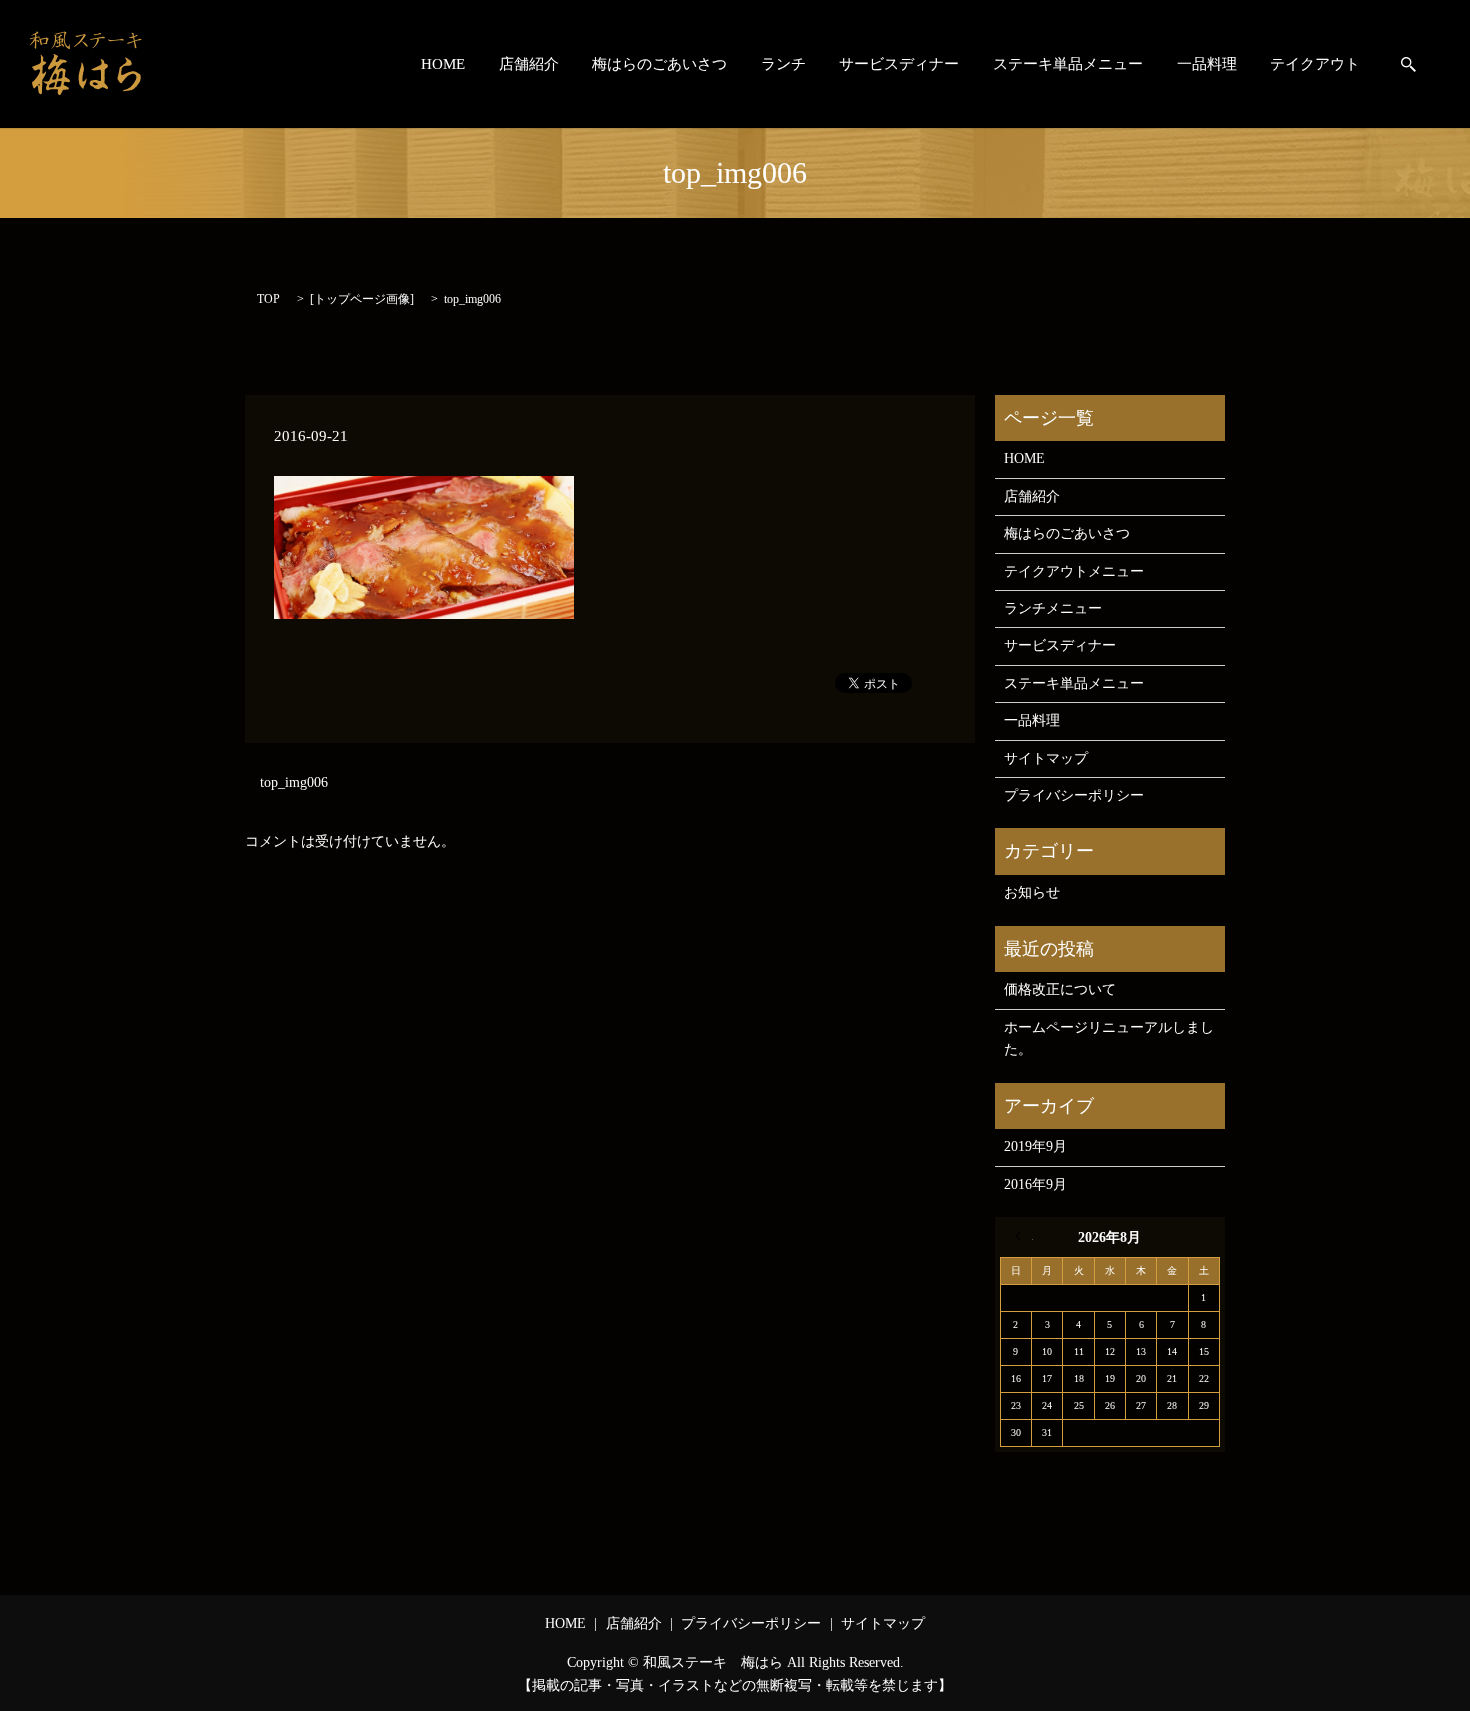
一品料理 (1207, 64)
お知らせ (1032, 892)
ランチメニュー (1053, 608)
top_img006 (294, 782)
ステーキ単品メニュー (1068, 64)
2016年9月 (1035, 1184)
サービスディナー (899, 64)
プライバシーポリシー (1074, 795)
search (1409, 64)
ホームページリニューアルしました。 (1109, 1038)
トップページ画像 (362, 299)
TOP (268, 299)
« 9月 (1024, 1236)
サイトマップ (1046, 758)
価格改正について (1060, 989)
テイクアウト (1315, 64)
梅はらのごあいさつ (659, 64)
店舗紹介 (529, 64)
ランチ (783, 64)
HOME (443, 64)
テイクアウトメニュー (1074, 571)
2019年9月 (1035, 1146)
